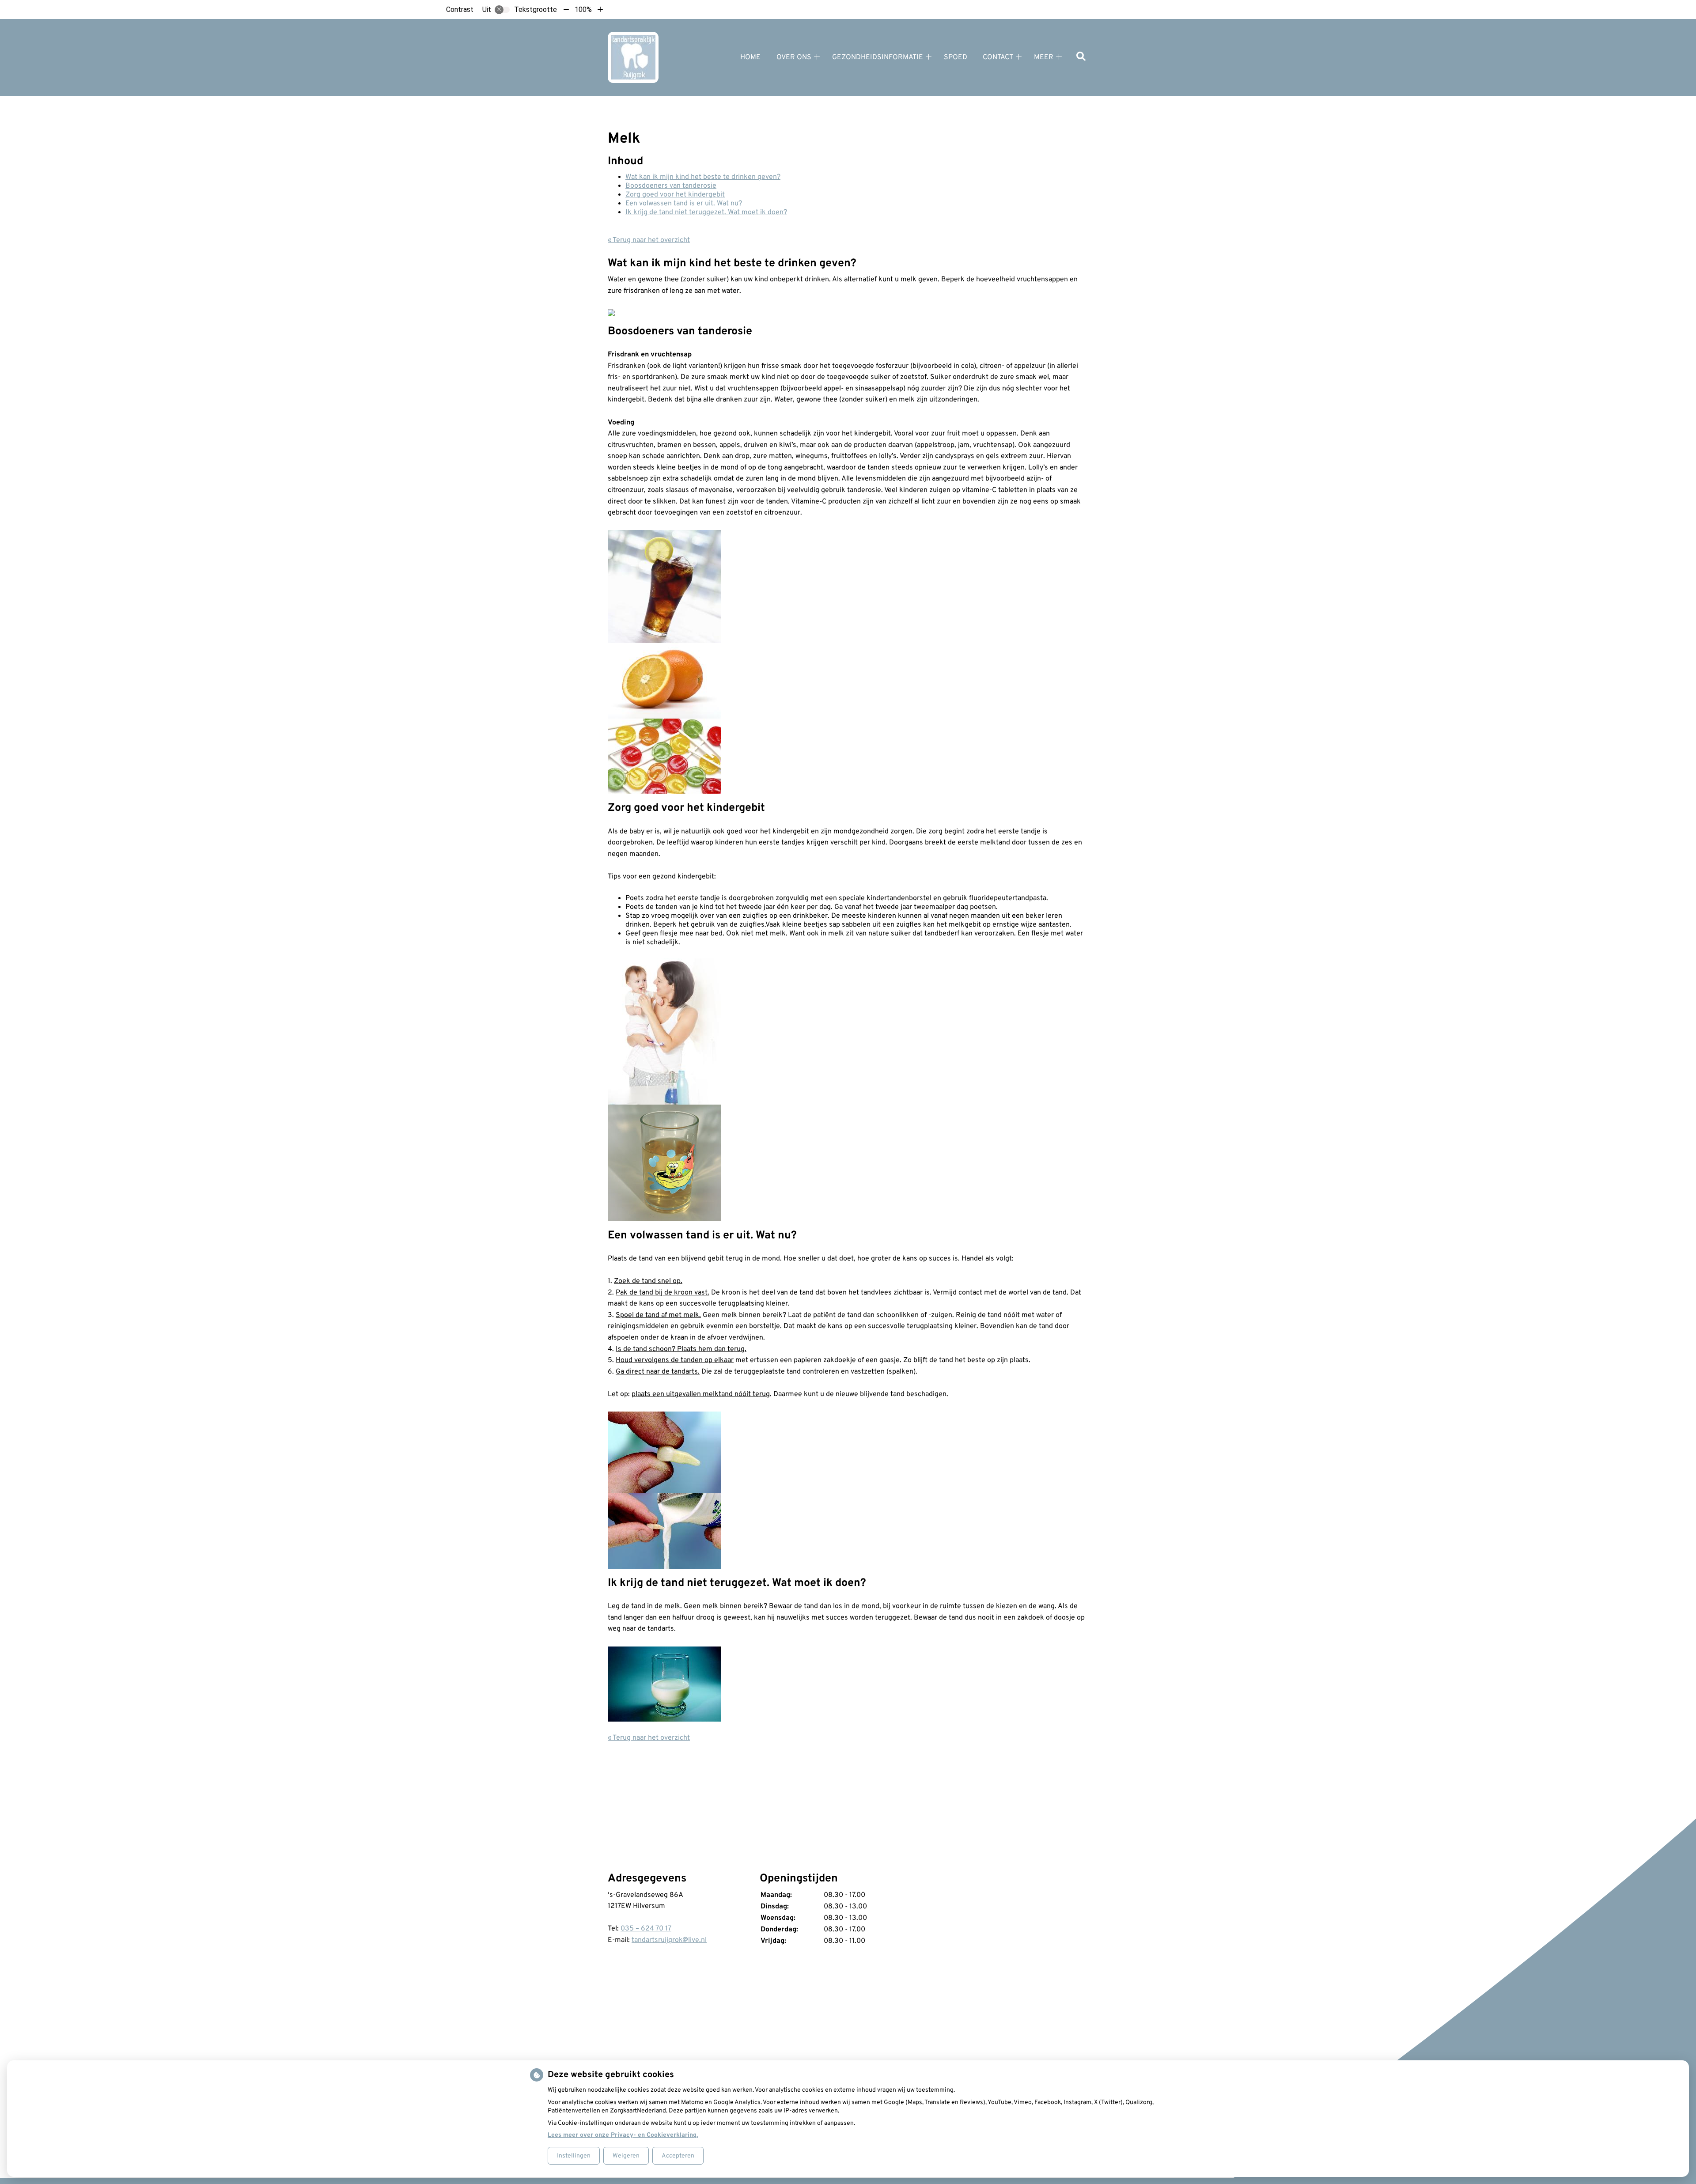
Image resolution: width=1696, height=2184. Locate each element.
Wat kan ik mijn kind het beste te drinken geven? (703, 177)
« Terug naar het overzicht (649, 240)
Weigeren (626, 2156)
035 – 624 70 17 (646, 1929)
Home (750, 57)
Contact (998, 57)
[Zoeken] (1081, 57)
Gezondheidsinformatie (878, 57)
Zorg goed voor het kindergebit (675, 195)
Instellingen (574, 2156)
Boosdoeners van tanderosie (671, 186)
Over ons (794, 57)
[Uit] (502, 10)
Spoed (956, 57)
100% (583, 9)
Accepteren (678, 2156)
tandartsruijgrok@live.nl (669, 1940)
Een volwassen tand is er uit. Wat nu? (684, 204)
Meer (1044, 57)
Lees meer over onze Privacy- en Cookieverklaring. (623, 2135)
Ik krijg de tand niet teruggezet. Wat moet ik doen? (706, 212)
